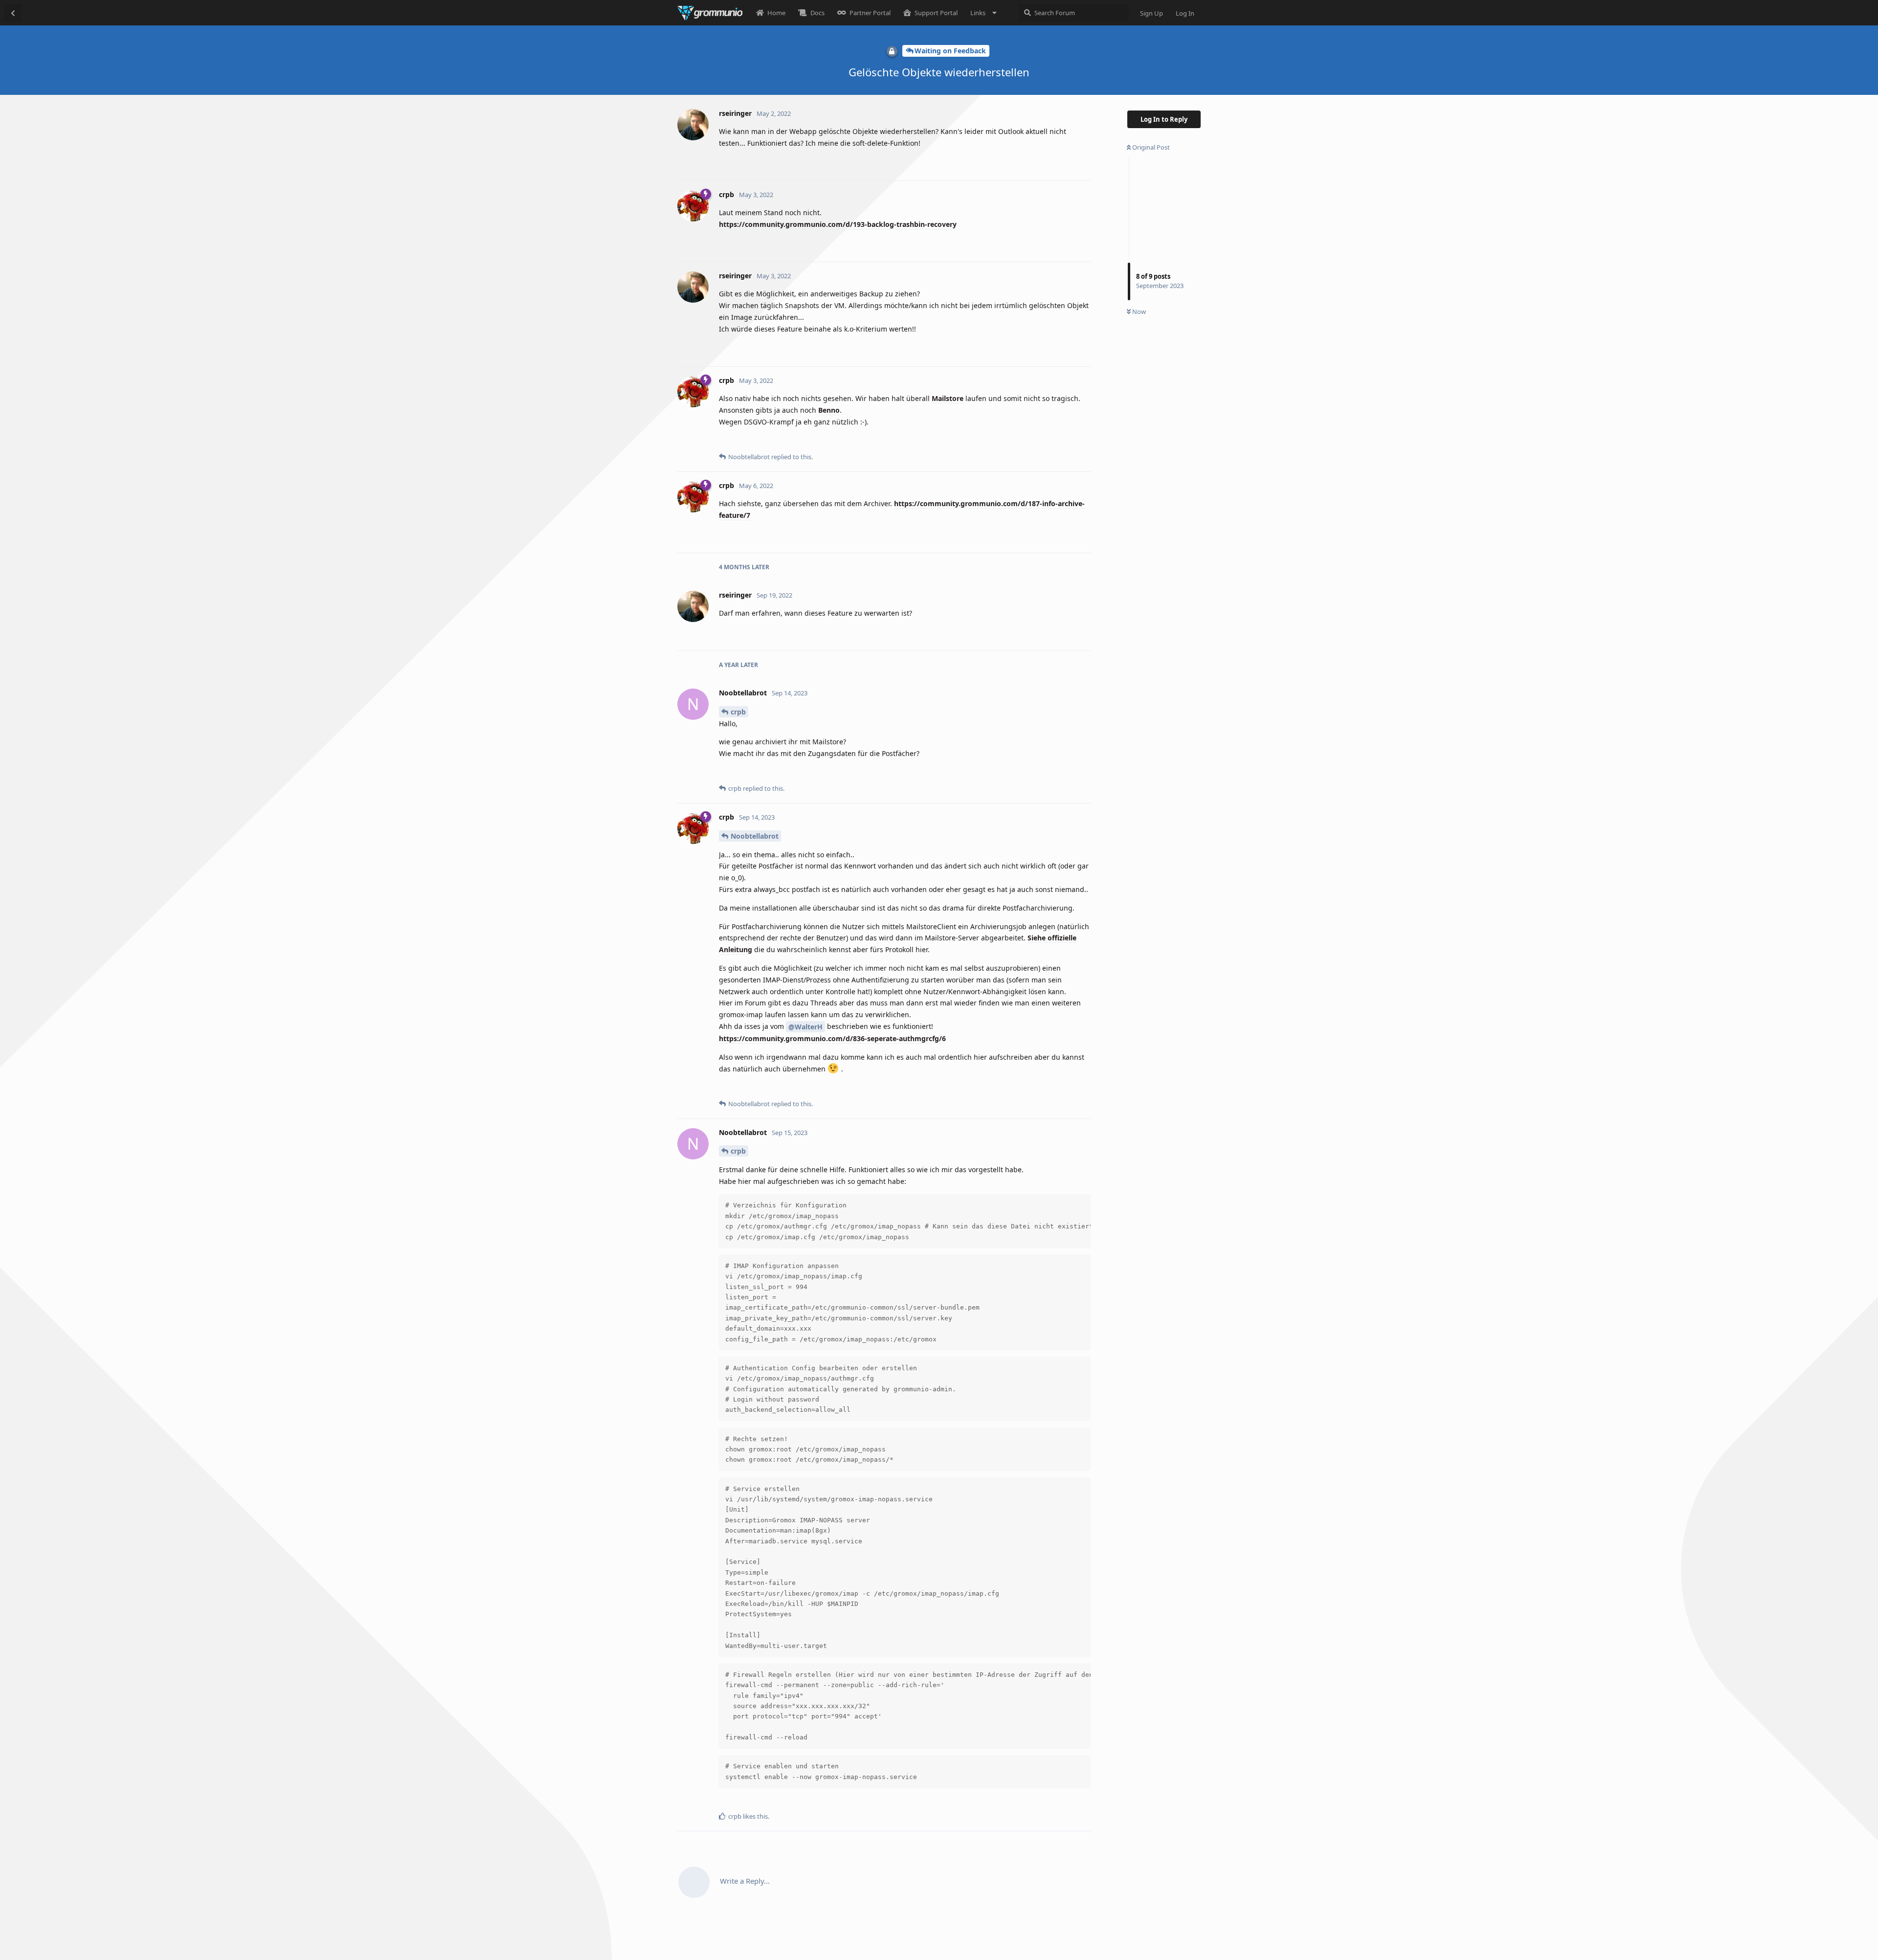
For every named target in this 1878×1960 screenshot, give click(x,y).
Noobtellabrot (755, 836)
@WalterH (805, 1027)
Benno (829, 410)
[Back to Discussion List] (13, 13)
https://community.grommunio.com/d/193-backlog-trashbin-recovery (838, 224)
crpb (738, 712)
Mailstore (948, 398)
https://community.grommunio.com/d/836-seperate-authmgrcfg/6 (832, 1038)
